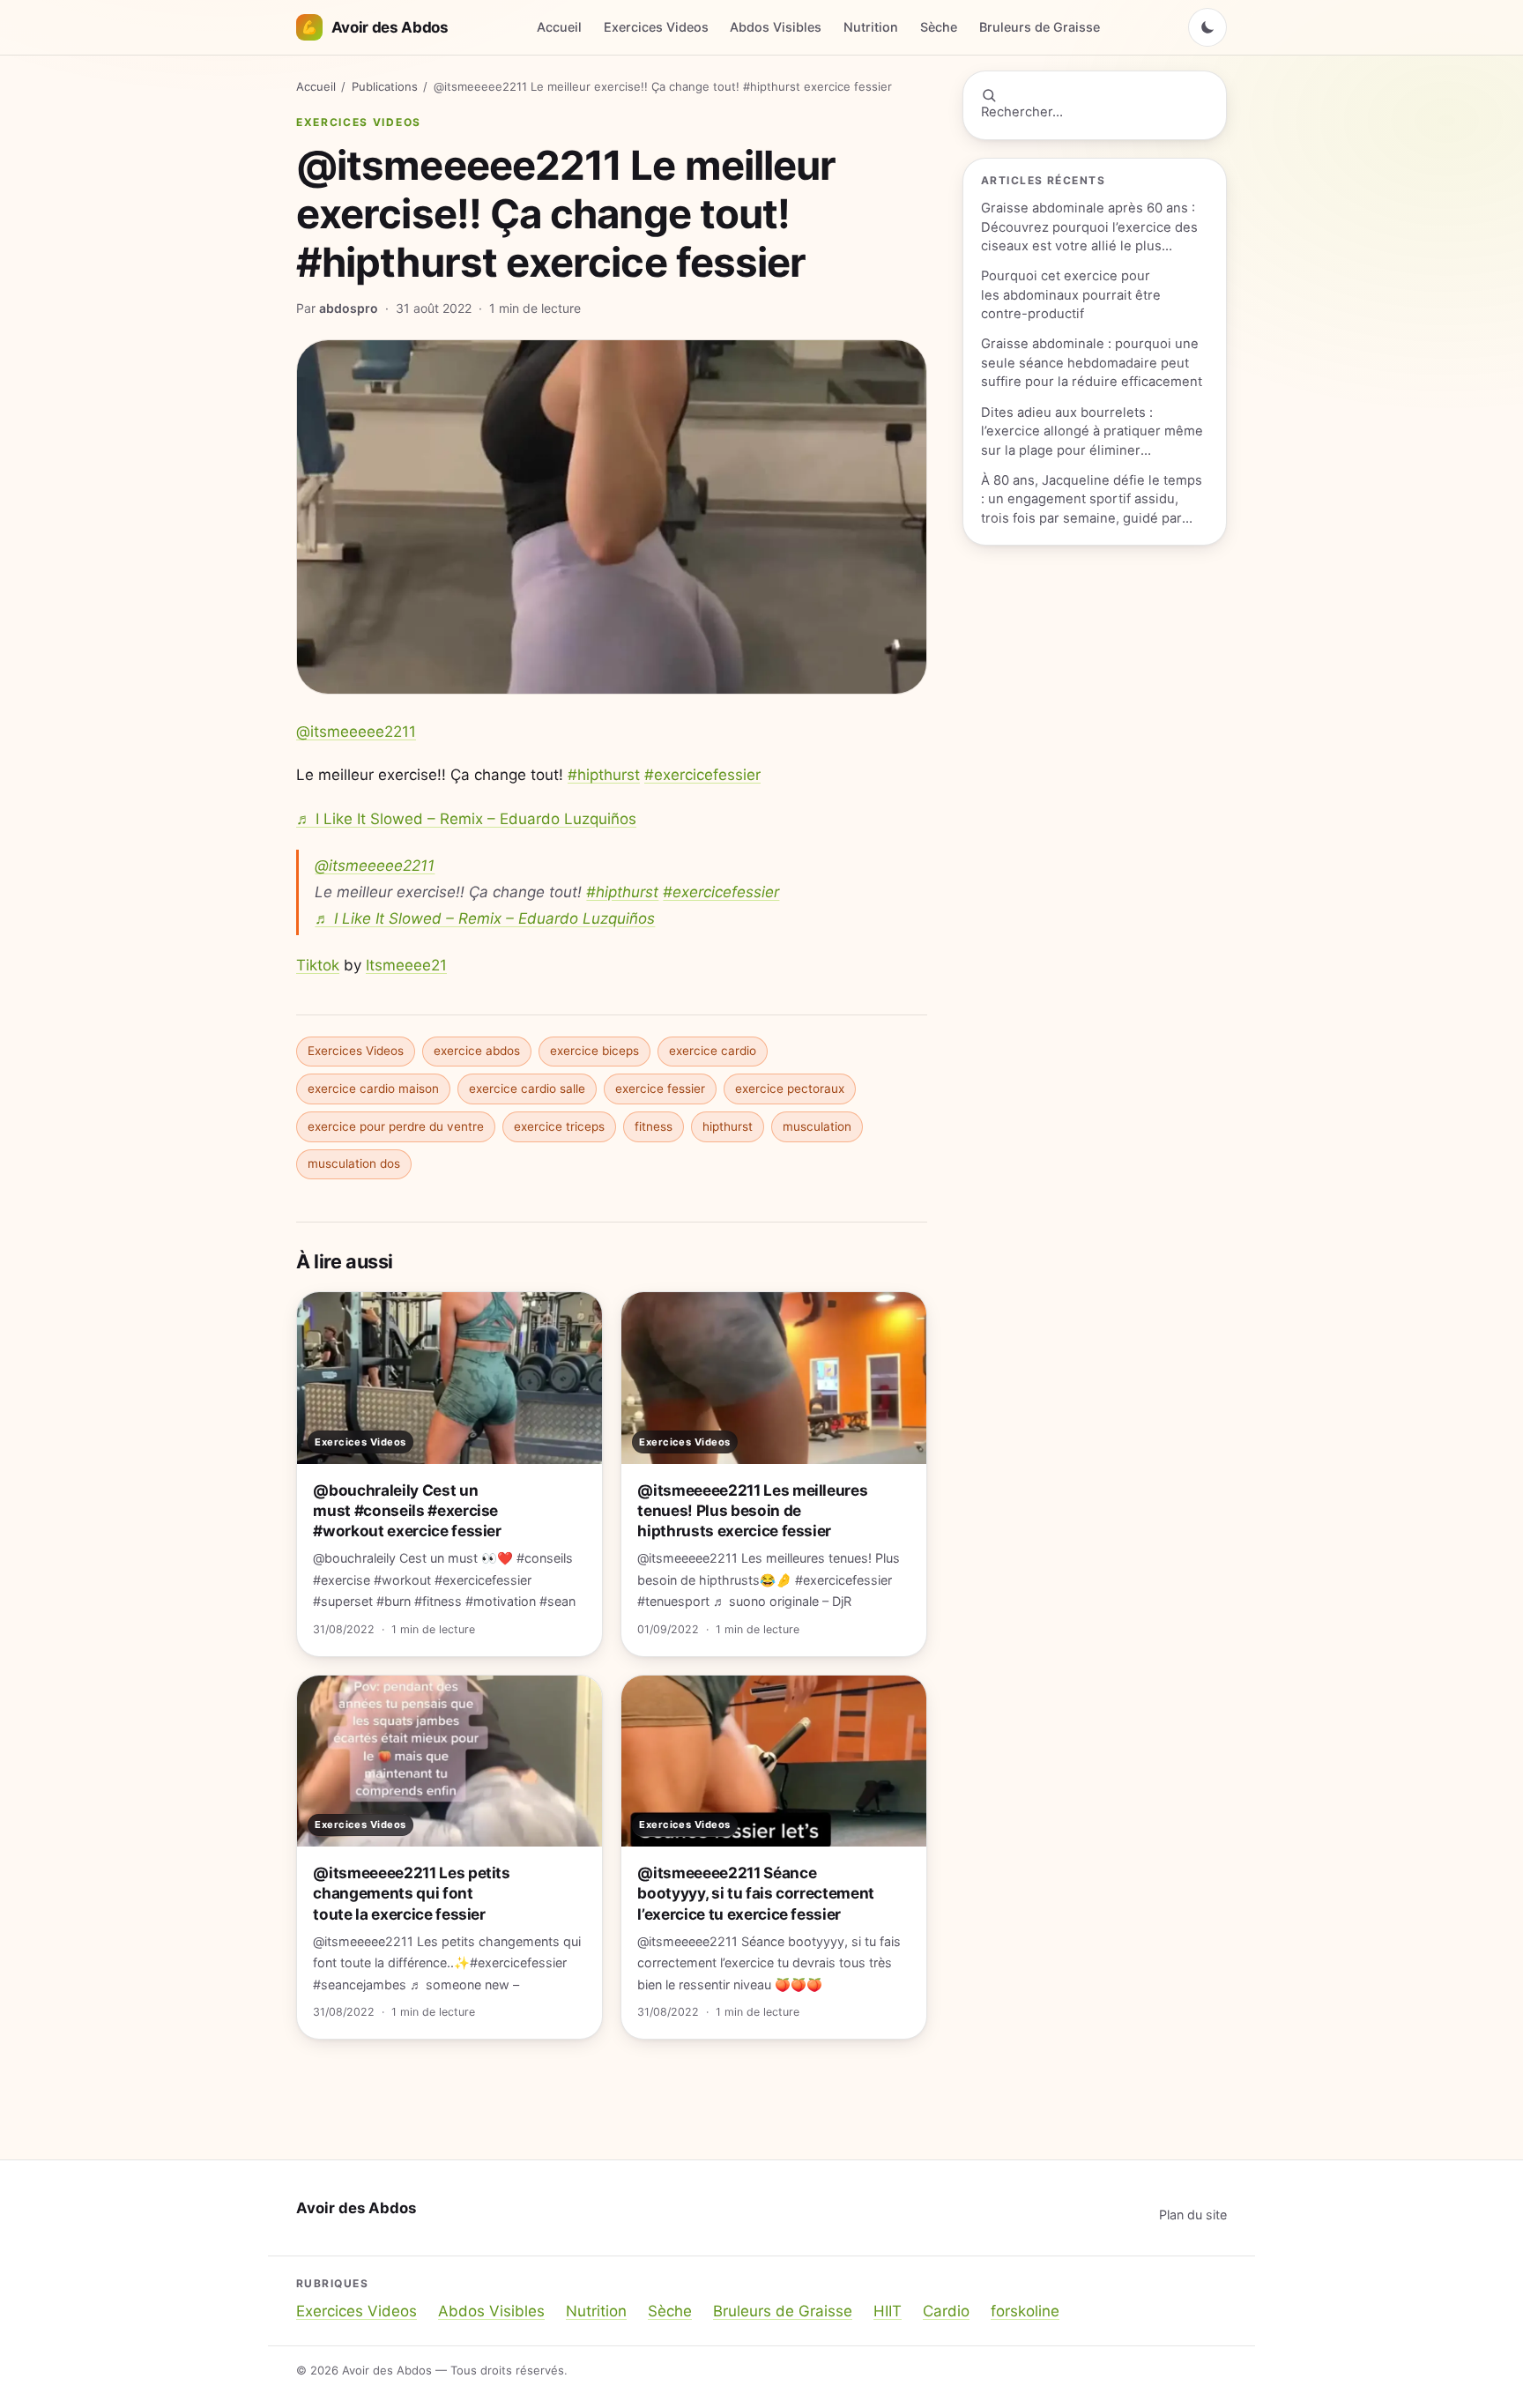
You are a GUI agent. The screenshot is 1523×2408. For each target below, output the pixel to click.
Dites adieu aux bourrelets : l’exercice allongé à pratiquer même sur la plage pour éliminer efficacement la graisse (1092, 432)
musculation (817, 1126)
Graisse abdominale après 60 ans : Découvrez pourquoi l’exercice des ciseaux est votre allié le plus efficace (1089, 228)
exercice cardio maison (373, 1089)
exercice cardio (713, 1051)
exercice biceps (594, 1051)
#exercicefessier (702, 775)
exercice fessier (660, 1089)
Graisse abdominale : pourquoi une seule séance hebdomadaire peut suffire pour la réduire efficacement (1092, 363)
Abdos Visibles (776, 27)
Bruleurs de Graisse (1040, 27)
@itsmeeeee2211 (356, 732)
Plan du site (1193, 2215)
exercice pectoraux (790, 1089)
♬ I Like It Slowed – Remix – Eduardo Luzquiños (466, 819)
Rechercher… (1022, 112)
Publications (385, 86)
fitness (654, 1126)
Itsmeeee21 (406, 965)
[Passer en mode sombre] (1207, 27)
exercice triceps (559, 1126)
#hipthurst (604, 775)
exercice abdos (477, 1051)
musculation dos (354, 1163)
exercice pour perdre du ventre (396, 1126)
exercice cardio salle (527, 1089)
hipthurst (728, 1126)
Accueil (559, 27)
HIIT (888, 2311)
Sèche (939, 27)
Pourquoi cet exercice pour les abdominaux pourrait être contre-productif (1071, 295)
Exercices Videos (656, 27)
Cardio (946, 2311)
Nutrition (871, 27)
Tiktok (318, 965)
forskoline (1025, 2311)
